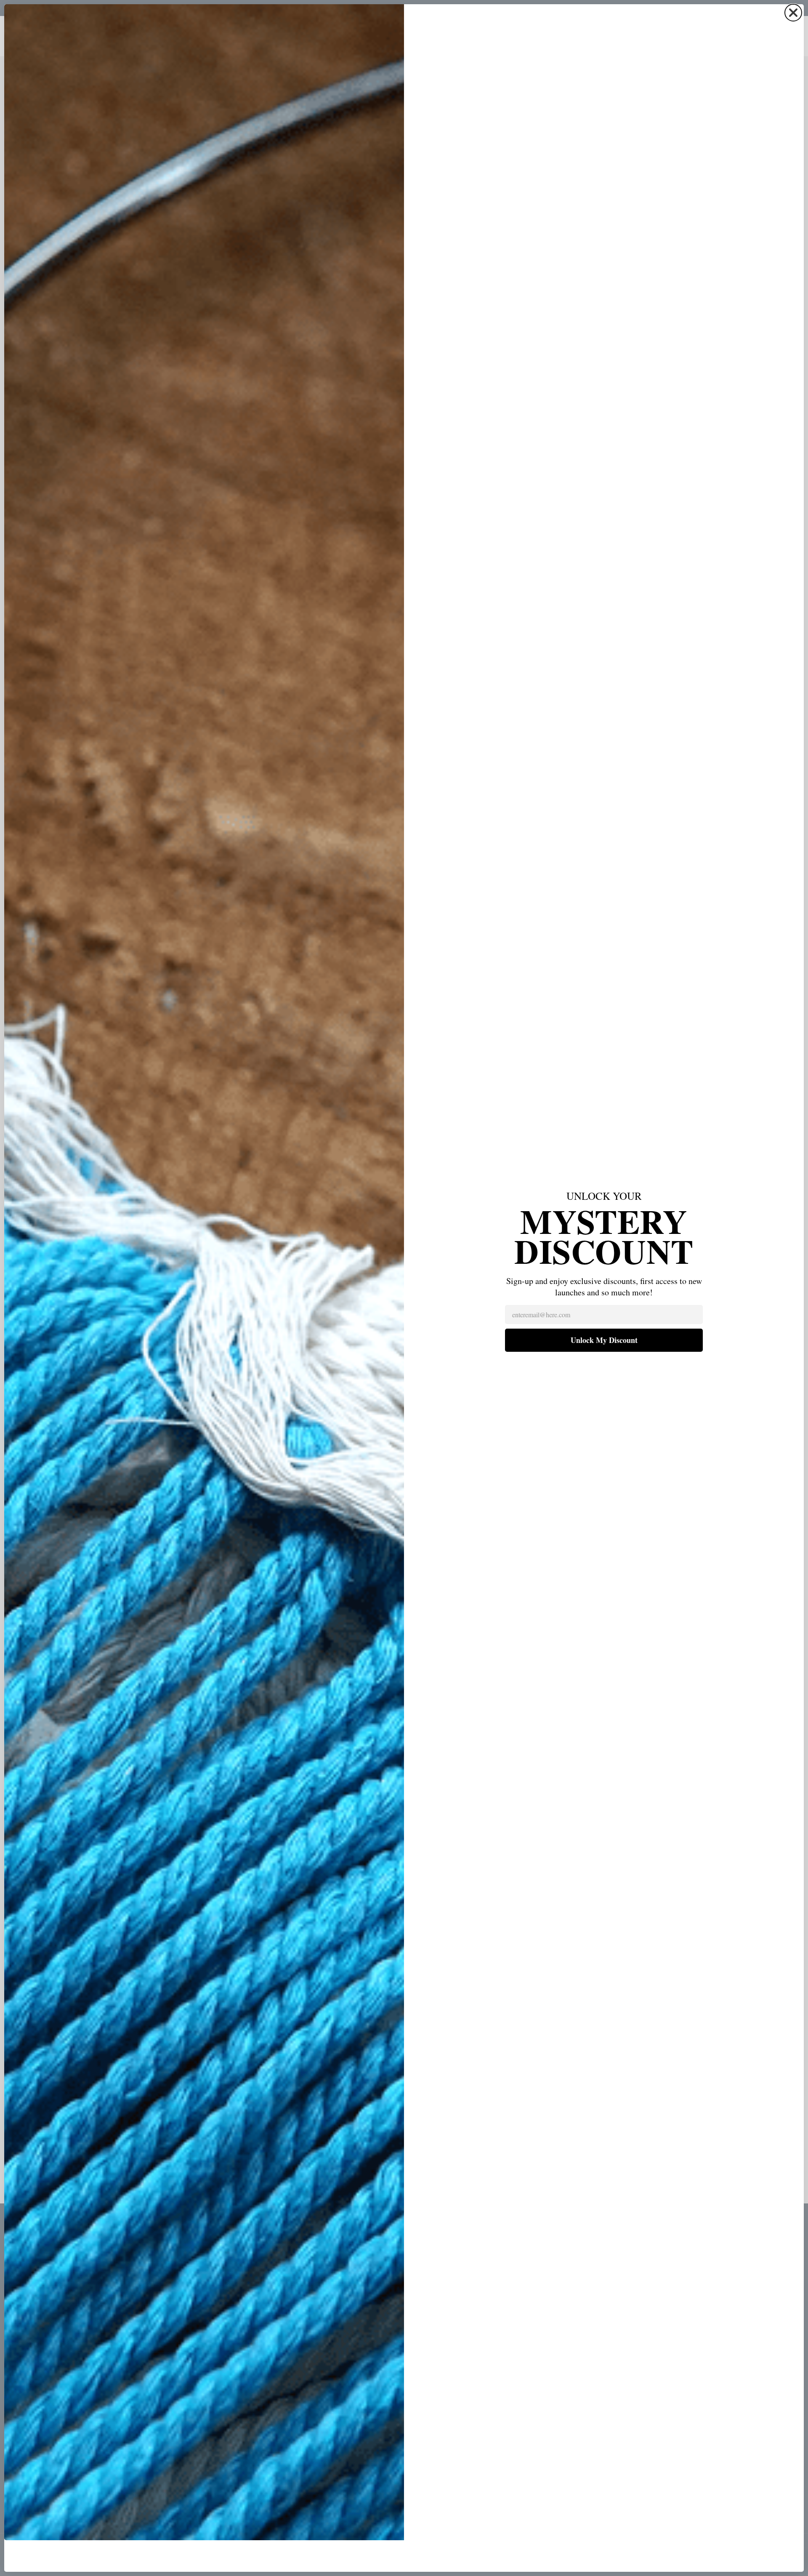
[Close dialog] (793, 13)
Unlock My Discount (604, 1340)
